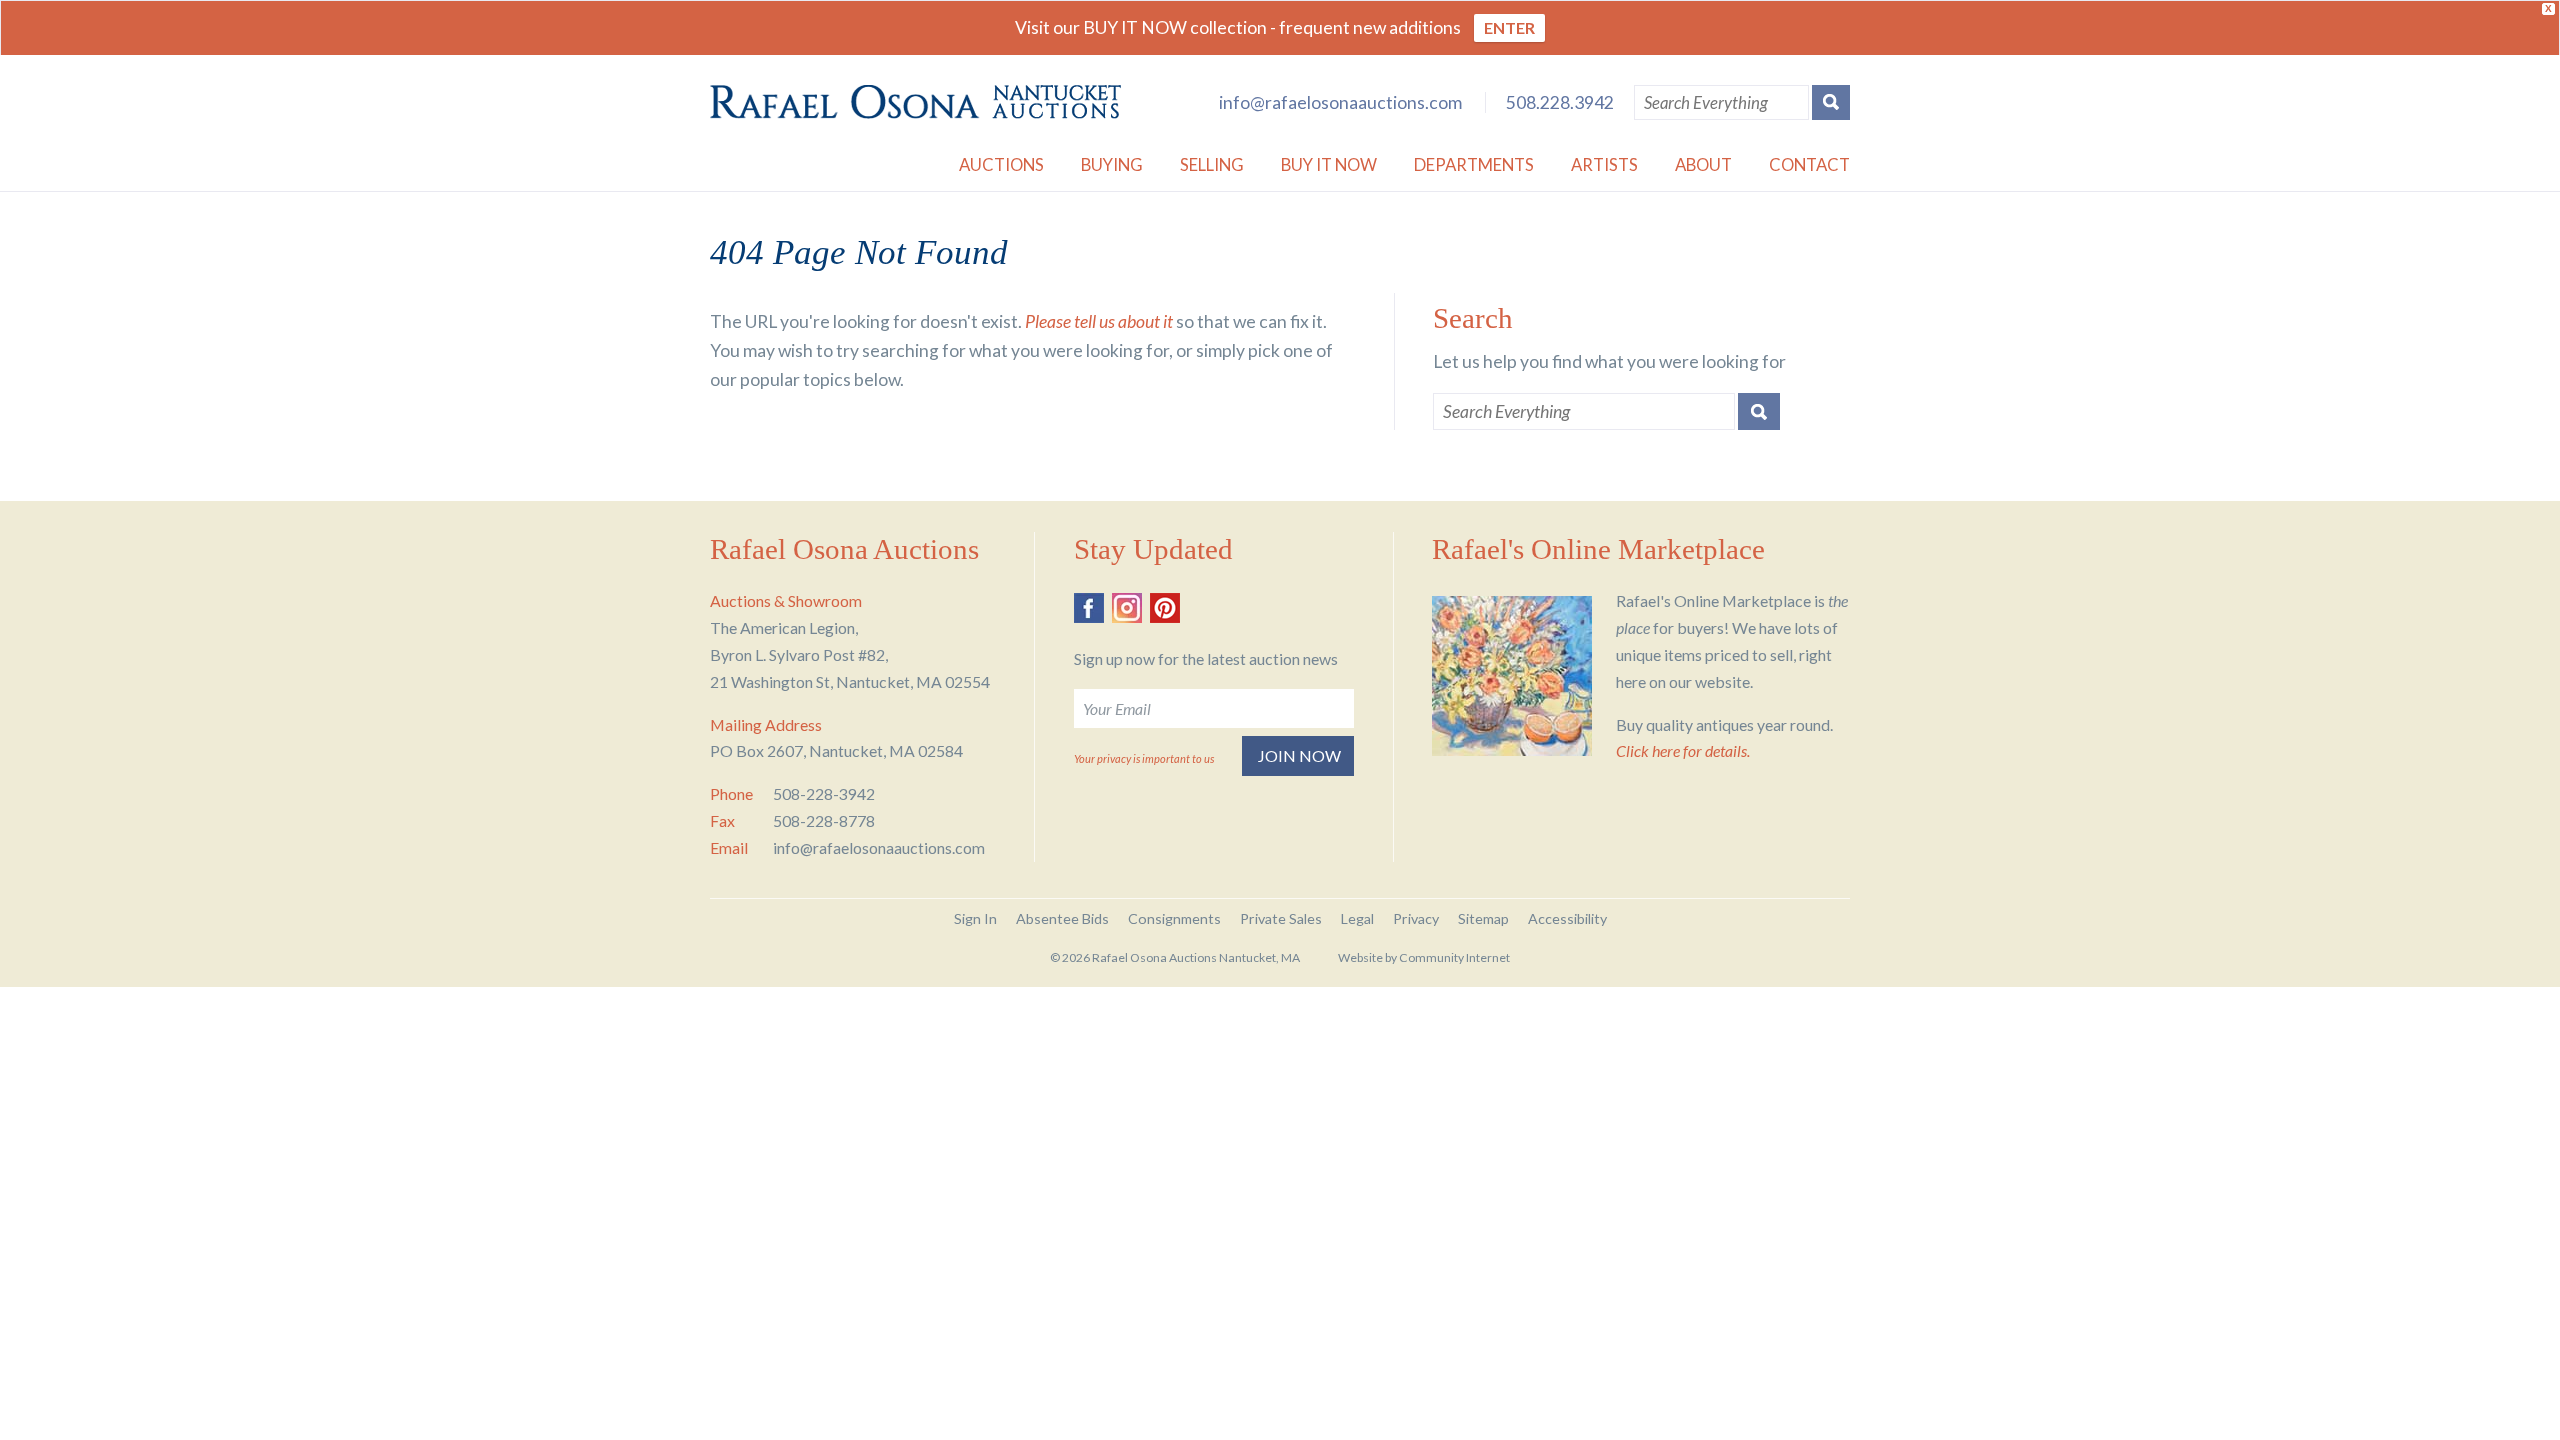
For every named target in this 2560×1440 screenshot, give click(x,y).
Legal (1357, 918)
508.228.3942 (1560, 102)
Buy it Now (1329, 164)
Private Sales (1281, 918)
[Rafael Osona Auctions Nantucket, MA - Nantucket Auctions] (915, 102)
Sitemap (1483, 918)
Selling (1212, 164)
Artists (1604, 164)
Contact (1809, 164)
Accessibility (1567, 918)
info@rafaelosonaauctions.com (1340, 102)
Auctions (1001, 164)
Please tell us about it (1099, 321)
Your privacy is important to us (1144, 758)
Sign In (975, 918)
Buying (1112, 164)
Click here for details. (1683, 750)
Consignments (1174, 918)
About (1703, 164)
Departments (1474, 164)
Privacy (1416, 918)
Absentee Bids (1062, 918)
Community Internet (1454, 957)
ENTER (1509, 27)
